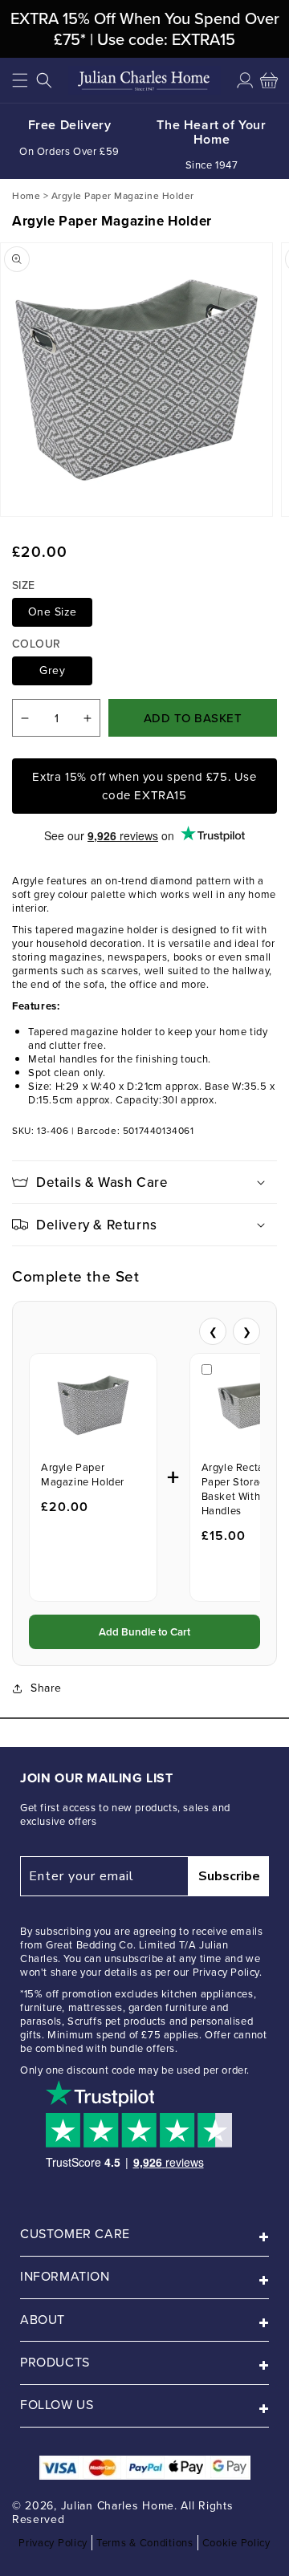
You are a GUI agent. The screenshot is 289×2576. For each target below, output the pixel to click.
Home (26, 195)
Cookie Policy (236, 2543)
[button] (20, 80)
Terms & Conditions (145, 2543)
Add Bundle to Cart (144, 1632)
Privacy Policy (53, 2543)
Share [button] (46, 1688)
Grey (52, 670)
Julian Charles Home (118, 2506)
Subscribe (229, 1876)
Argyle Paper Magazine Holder (83, 1475)
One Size (53, 612)
